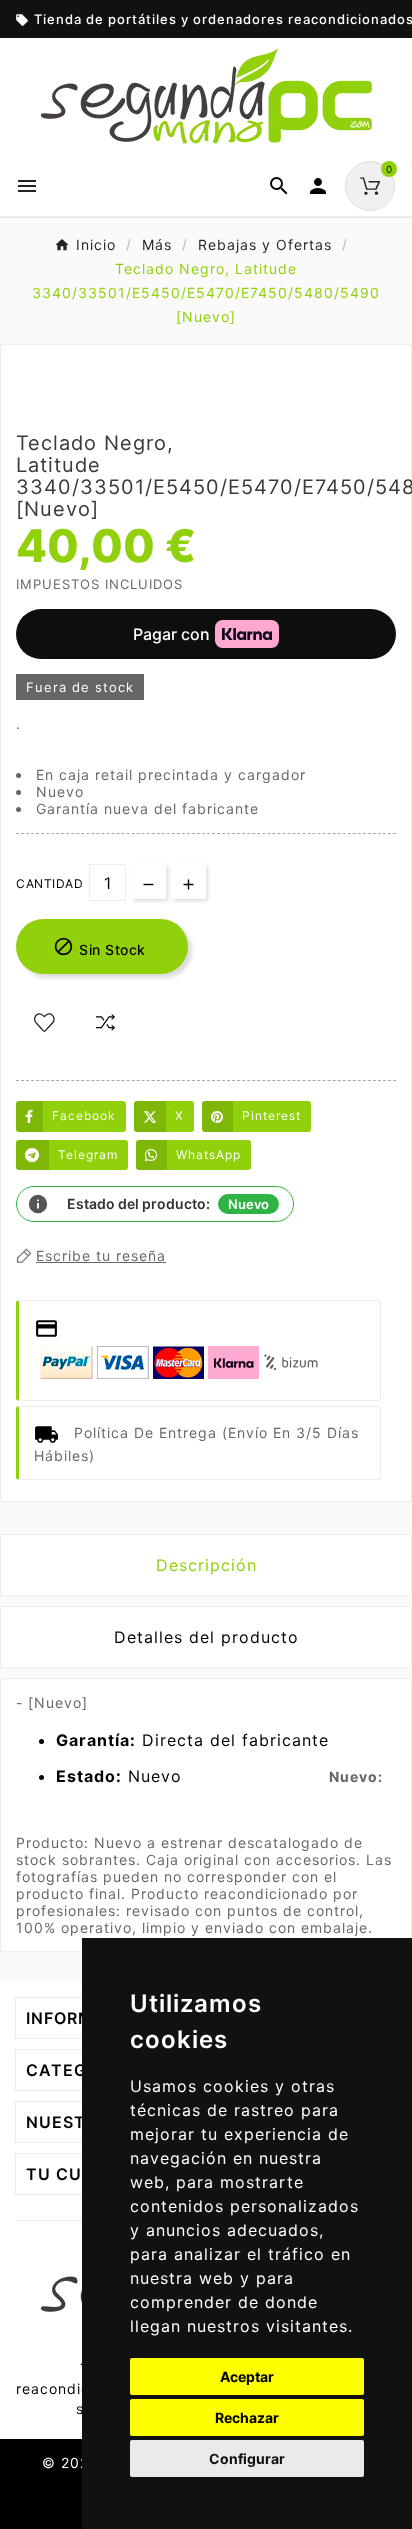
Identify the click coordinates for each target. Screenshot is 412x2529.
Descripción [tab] (206, 1565)
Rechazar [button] (247, 2417)
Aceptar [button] (247, 2376)
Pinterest (271, 1115)
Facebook (84, 1115)
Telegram (88, 1154)
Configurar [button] (247, 2458)
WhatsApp (208, 1154)
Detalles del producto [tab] (206, 1637)
